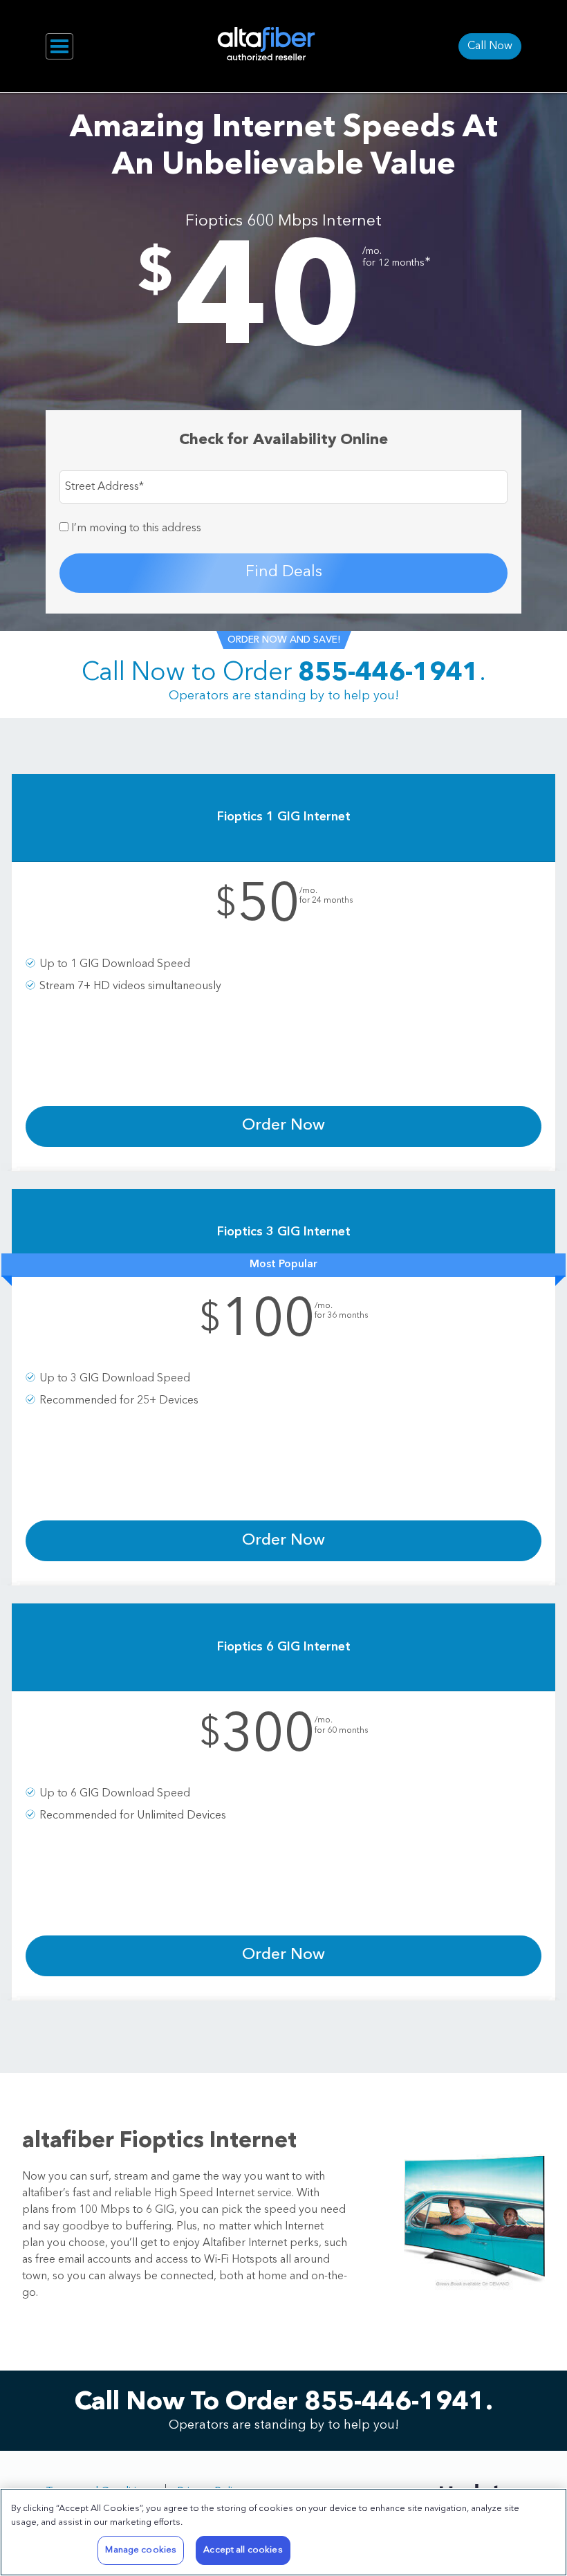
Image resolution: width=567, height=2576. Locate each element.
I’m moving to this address (135, 528)
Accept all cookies (243, 2550)
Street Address (104, 487)
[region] (283, 2532)
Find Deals (284, 572)
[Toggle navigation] (59, 46)
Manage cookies (141, 2550)
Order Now (283, 1126)
